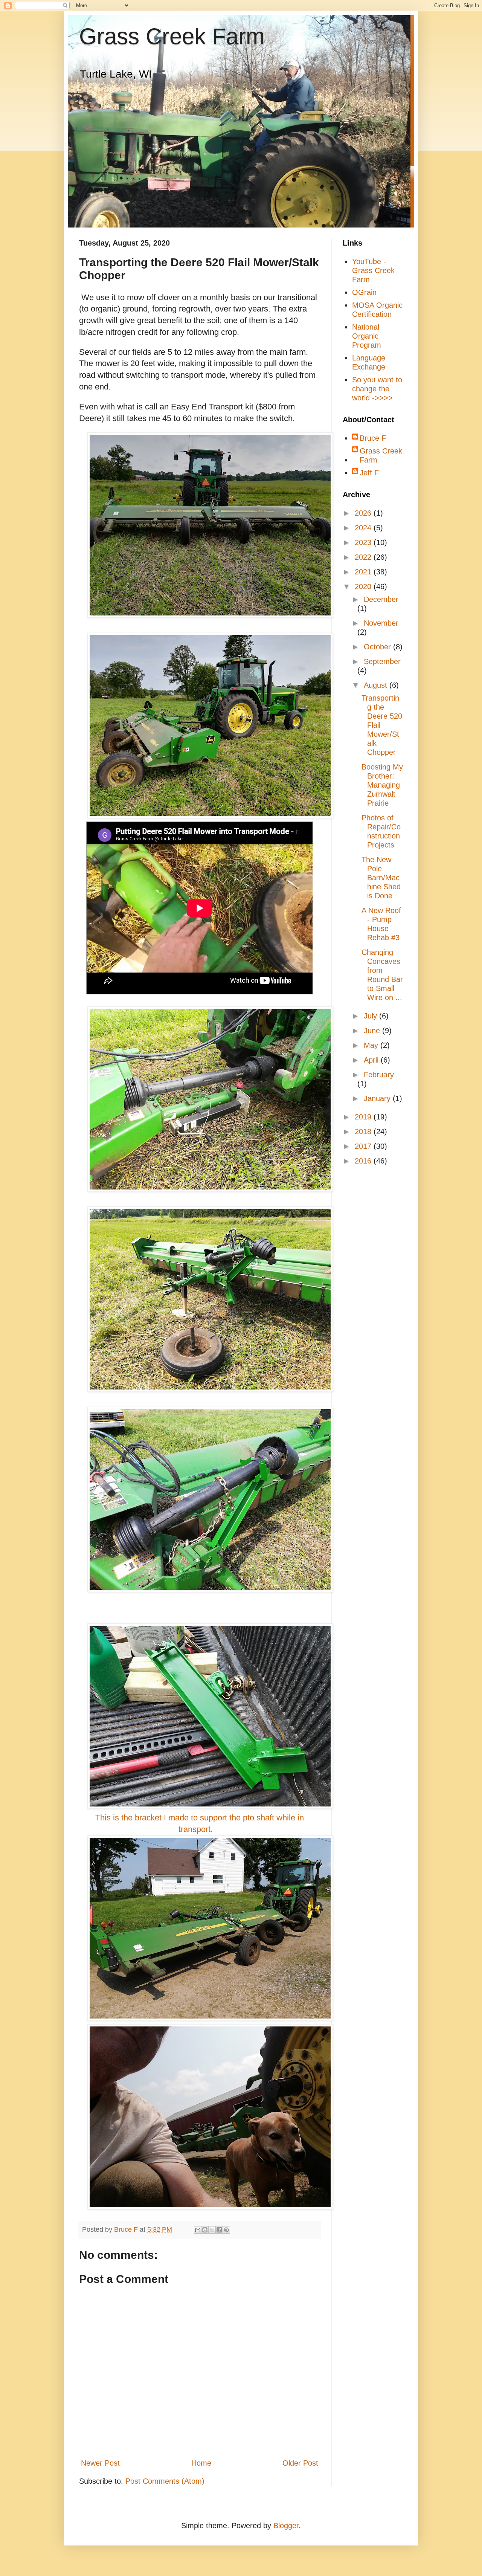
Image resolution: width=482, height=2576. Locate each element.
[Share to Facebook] (219, 2230)
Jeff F (369, 473)
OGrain (364, 292)
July (371, 1016)
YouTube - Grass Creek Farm (373, 270)
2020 (364, 586)
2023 (364, 542)
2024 (364, 528)
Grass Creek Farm (172, 36)
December (381, 599)
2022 (364, 557)
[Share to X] (212, 2230)
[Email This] (198, 2230)
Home (201, 2463)
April (372, 1060)
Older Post (300, 2463)
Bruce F (373, 438)
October (378, 647)
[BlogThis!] (205, 2230)
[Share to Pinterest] (226, 2230)
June (373, 1031)
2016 (364, 1161)
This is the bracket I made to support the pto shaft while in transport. (200, 1823)
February (379, 1075)
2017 (364, 1146)
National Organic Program (367, 336)
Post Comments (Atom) (165, 2481)
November (381, 623)
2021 (364, 572)
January (378, 1098)
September (382, 661)
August (377, 685)
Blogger (286, 2526)
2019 (364, 1117)
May (372, 1045)
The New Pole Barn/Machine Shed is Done (381, 878)
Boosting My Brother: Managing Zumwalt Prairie (382, 785)
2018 (364, 1131)
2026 (364, 513)
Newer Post (100, 2463)
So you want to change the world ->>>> (377, 389)
